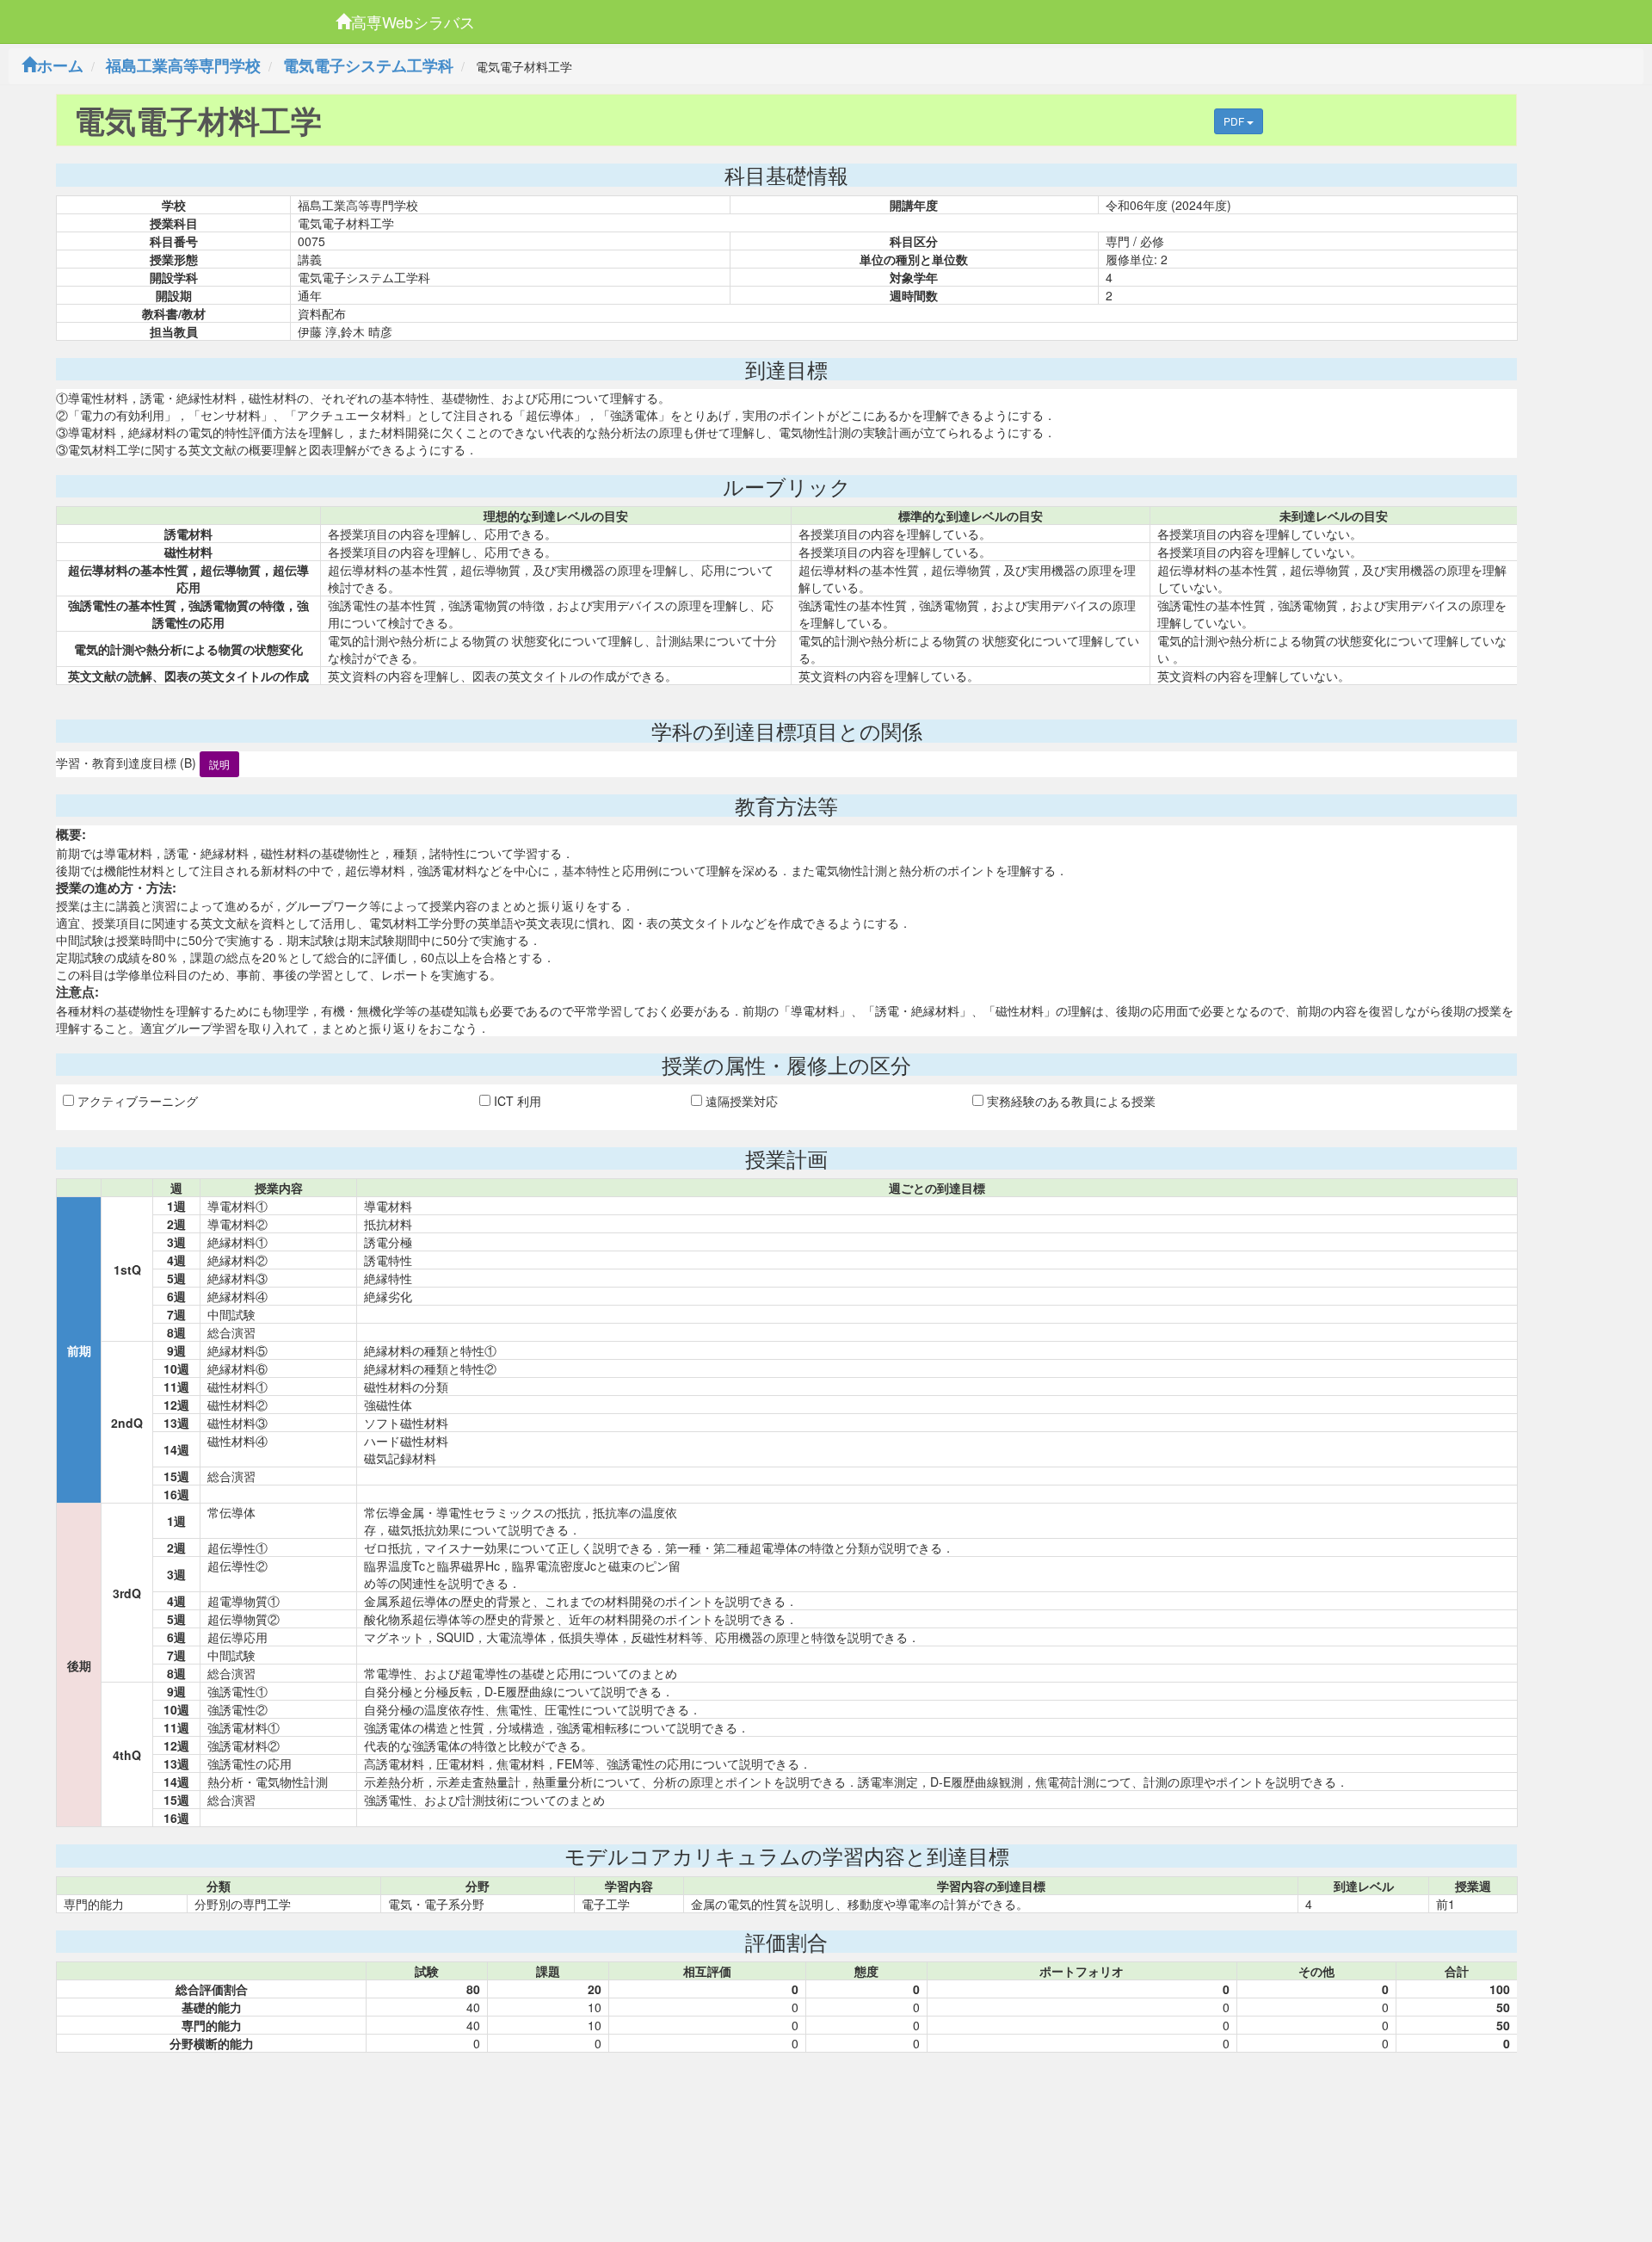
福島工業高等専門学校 (183, 65)
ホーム (60, 65)
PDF (1235, 121)
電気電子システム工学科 (368, 65)
